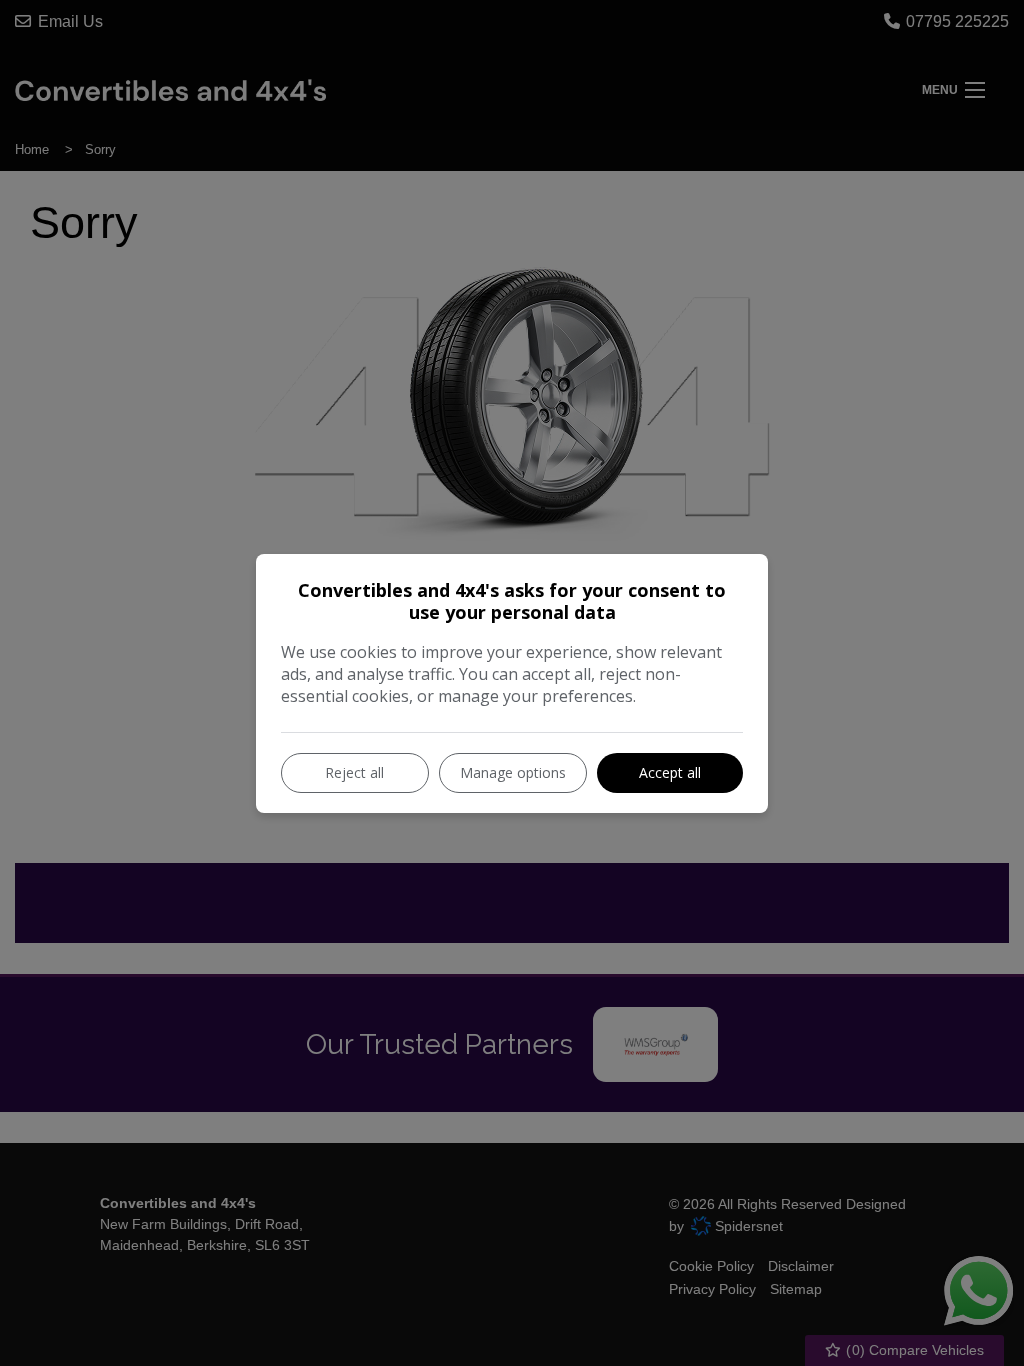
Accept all (670, 772)
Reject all (354, 772)
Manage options (513, 772)
